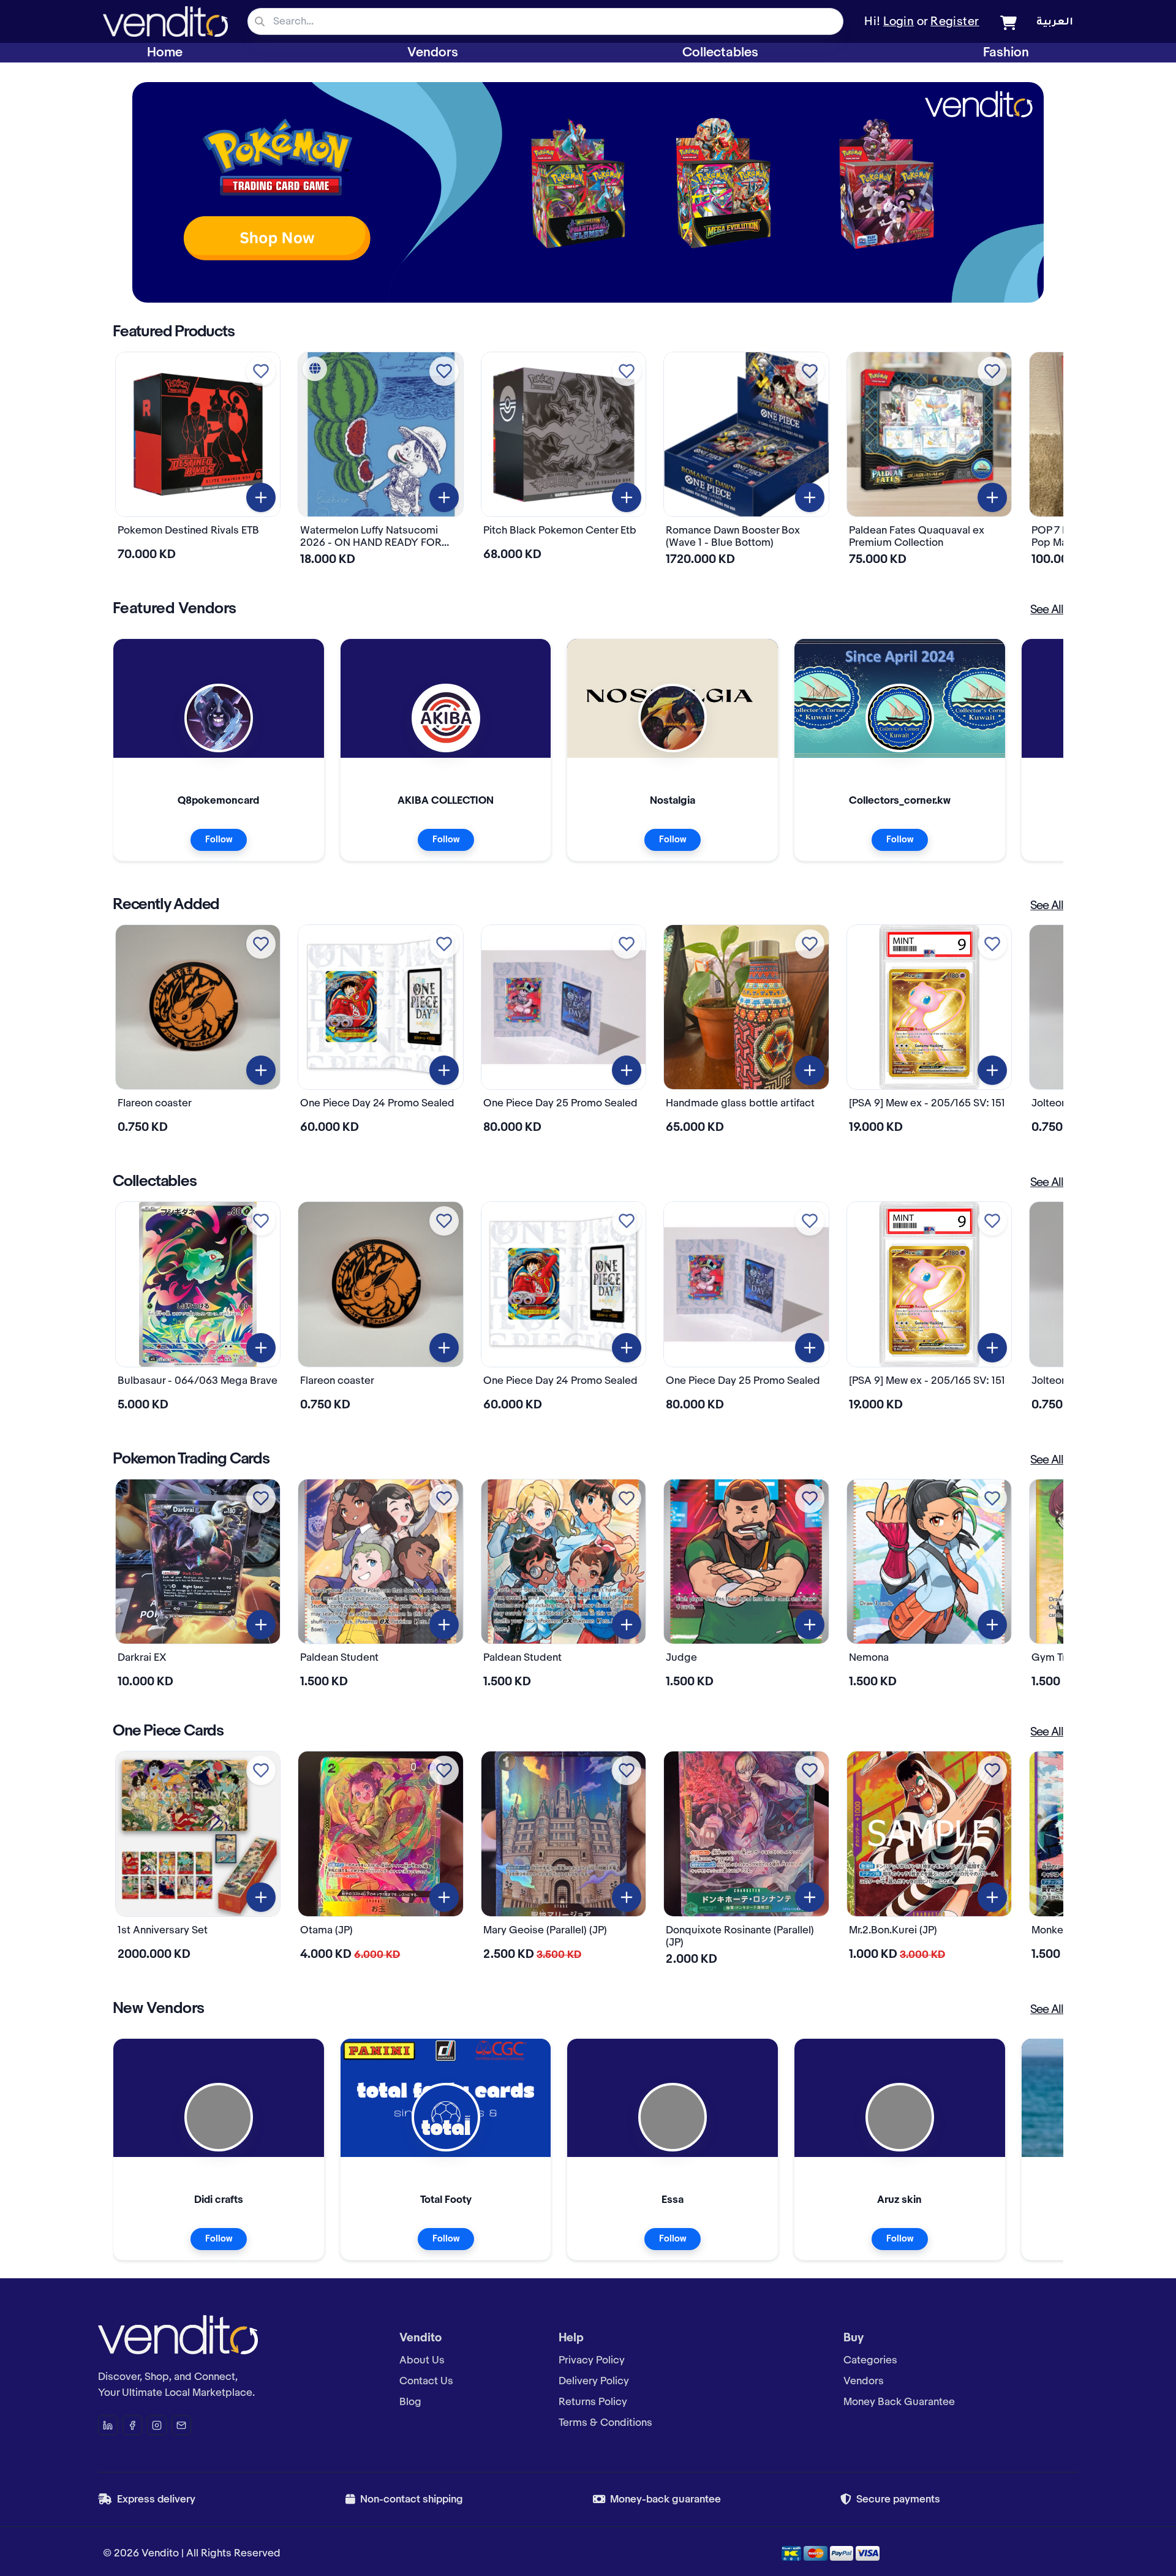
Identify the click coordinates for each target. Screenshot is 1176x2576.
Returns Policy (593, 2402)
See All (1047, 610)
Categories (870, 2360)
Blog (410, 2402)
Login (899, 22)
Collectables (720, 53)
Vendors (433, 53)
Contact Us (426, 2381)
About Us (422, 2360)
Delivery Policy (594, 2381)
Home (165, 53)
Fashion (1006, 53)
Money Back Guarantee (899, 2402)
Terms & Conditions (605, 2423)
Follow (219, 840)
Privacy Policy (592, 2360)
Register (955, 22)
